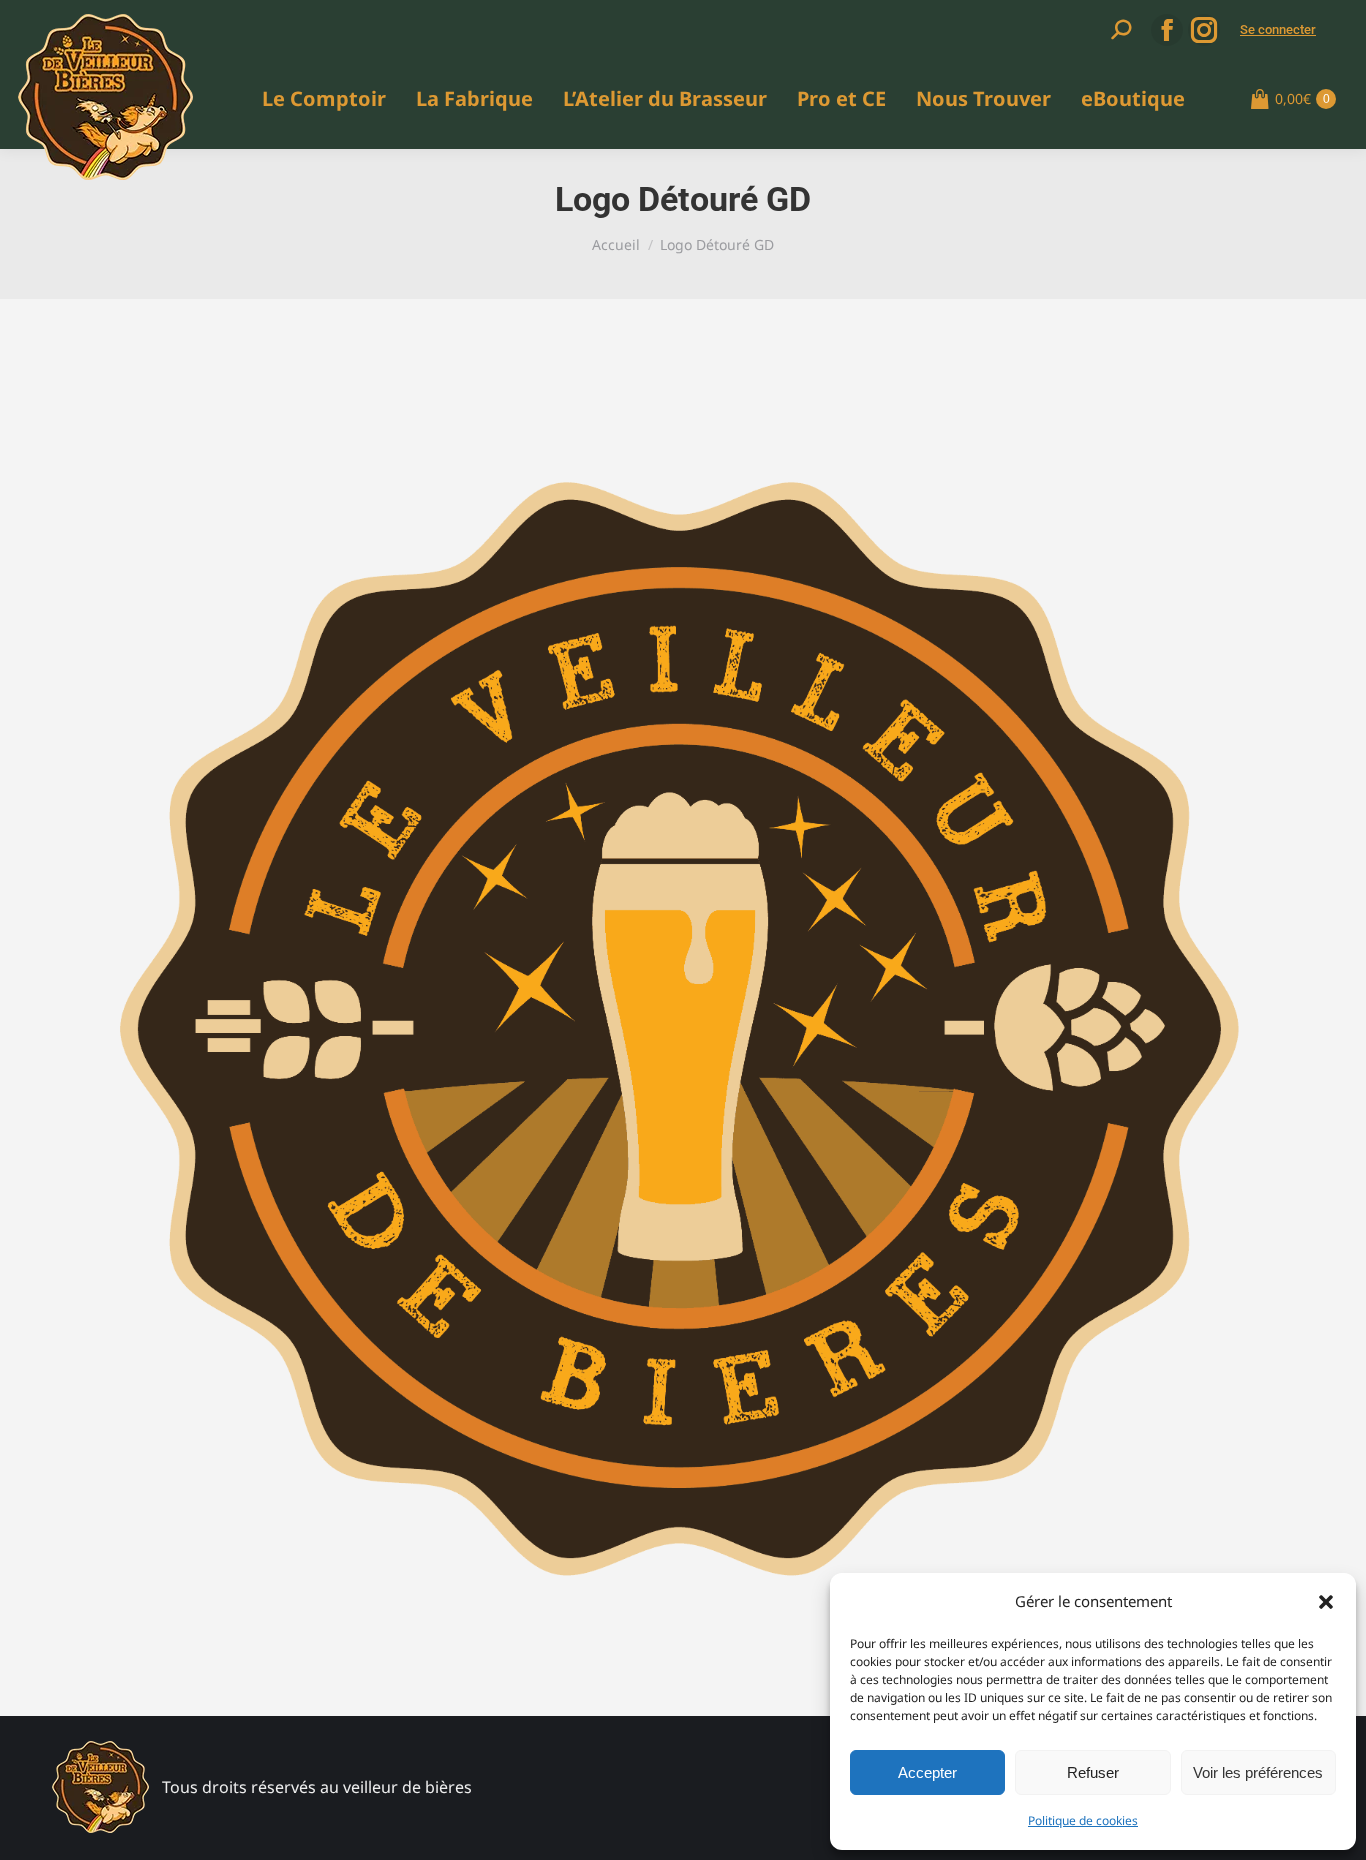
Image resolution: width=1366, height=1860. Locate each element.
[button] (1326, 1602)
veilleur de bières (407, 1787)
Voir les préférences (1258, 1772)
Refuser (1093, 1772)
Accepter (927, 1772)
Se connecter (1278, 29)
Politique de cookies (1083, 1820)
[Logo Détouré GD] (683, 1032)
